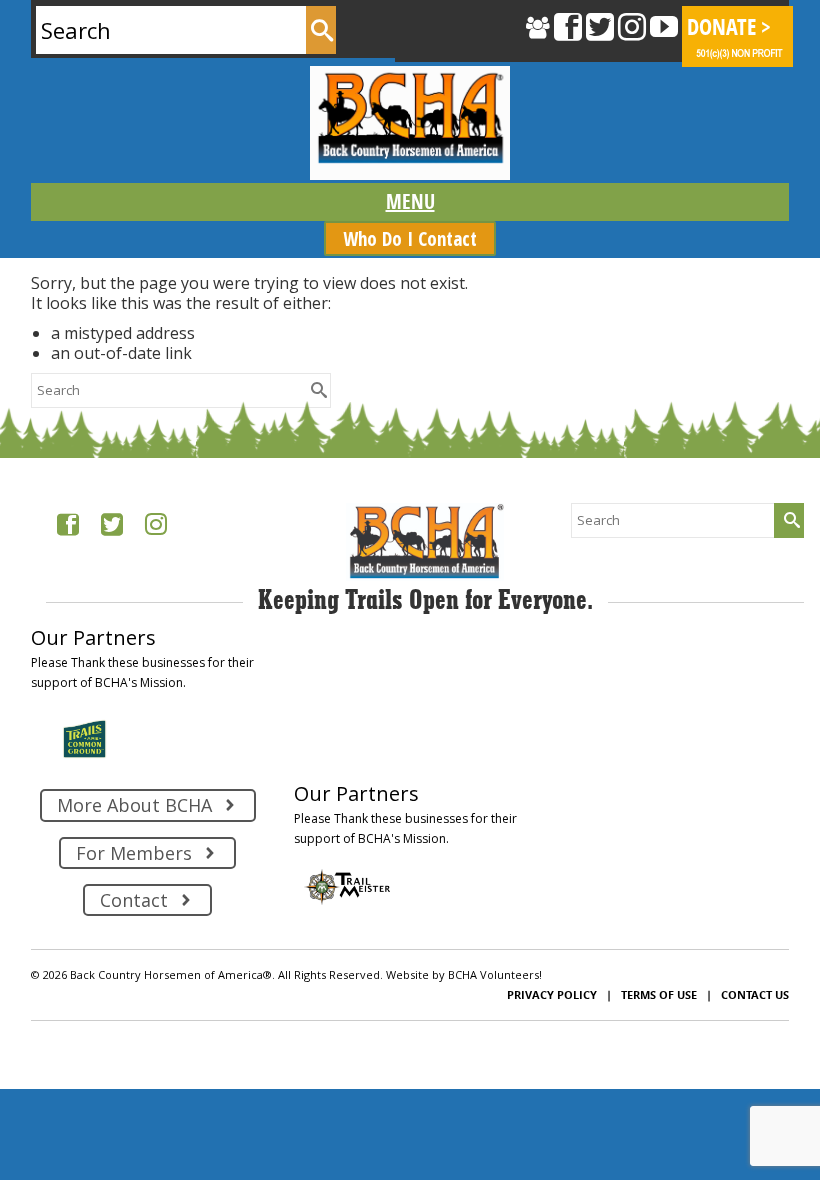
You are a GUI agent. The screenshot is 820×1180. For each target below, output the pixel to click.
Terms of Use (659, 994)
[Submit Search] (321, 30)
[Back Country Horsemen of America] (409, 123)
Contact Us (755, 994)
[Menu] (409, 202)
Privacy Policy (552, 994)
